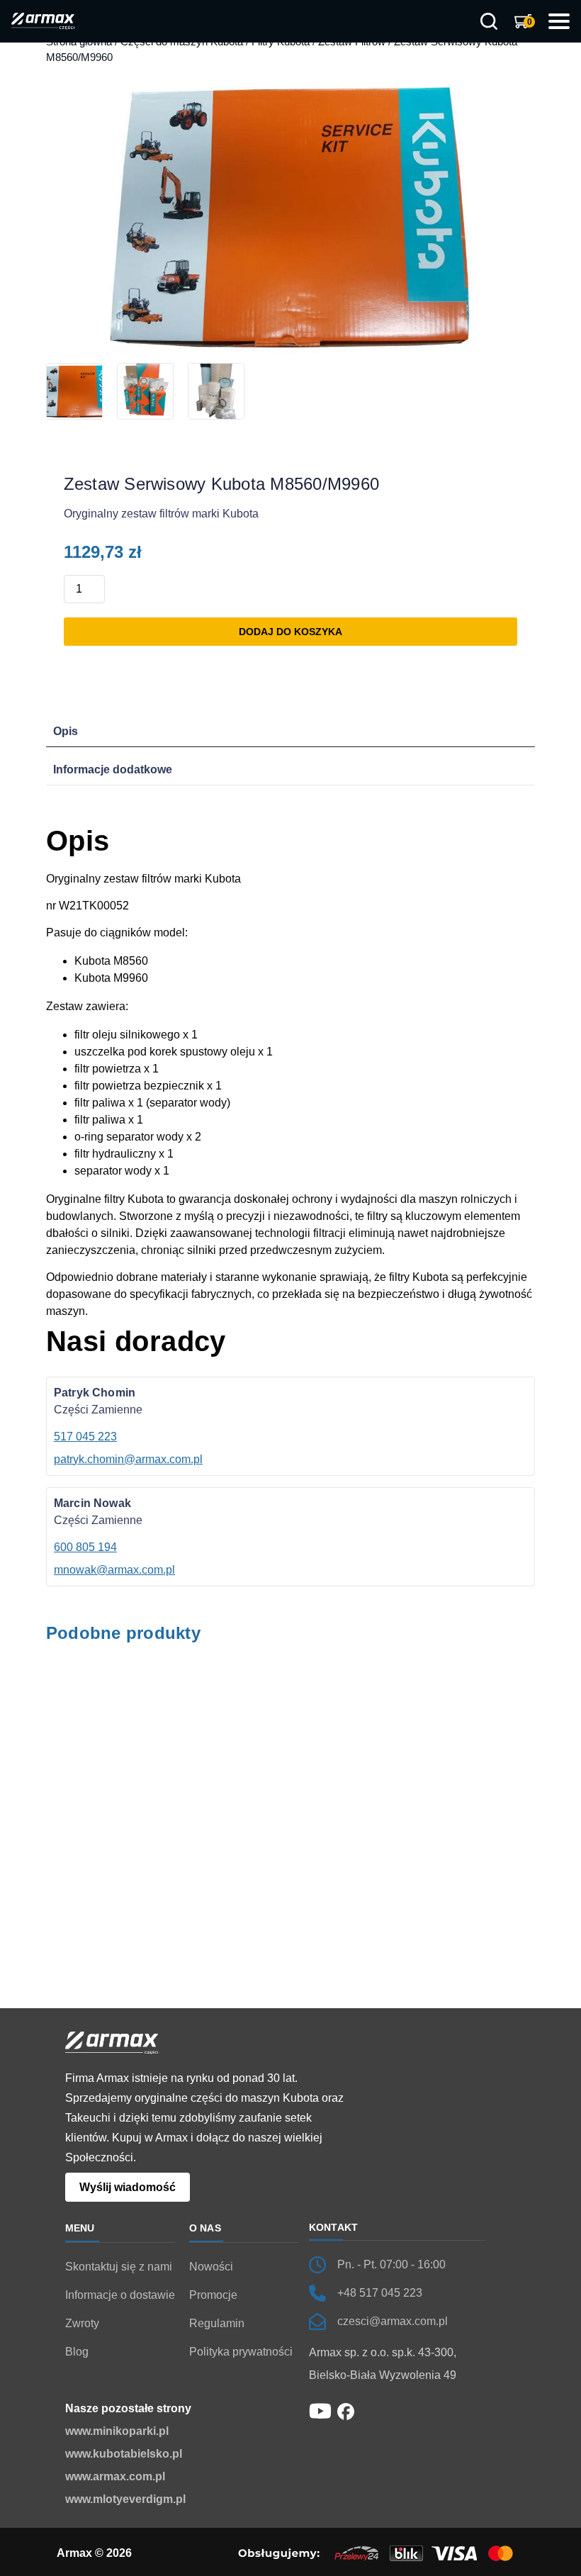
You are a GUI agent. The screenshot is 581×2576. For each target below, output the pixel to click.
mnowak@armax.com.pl (114, 1570)
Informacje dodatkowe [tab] (113, 769)
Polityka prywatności (241, 2352)
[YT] (320, 2410)
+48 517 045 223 (380, 2293)
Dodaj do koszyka (290, 632)
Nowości (211, 2267)
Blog (77, 2352)
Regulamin (217, 2323)
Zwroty (82, 2323)
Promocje (213, 2295)
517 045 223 (85, 1437)
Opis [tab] (66, 731)
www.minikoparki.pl (117, 2431)
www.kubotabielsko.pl (124, 2454)
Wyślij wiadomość (128, 2187)
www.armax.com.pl (115, 2476)
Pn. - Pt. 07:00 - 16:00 (391, 2264)
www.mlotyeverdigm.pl (125, 2499)
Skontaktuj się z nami (119, 2267)
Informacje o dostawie (120, 2295)
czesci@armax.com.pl (393, 2321)
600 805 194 (85, 1547)
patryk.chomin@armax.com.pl (128, 1459)
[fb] (346, 2410)
